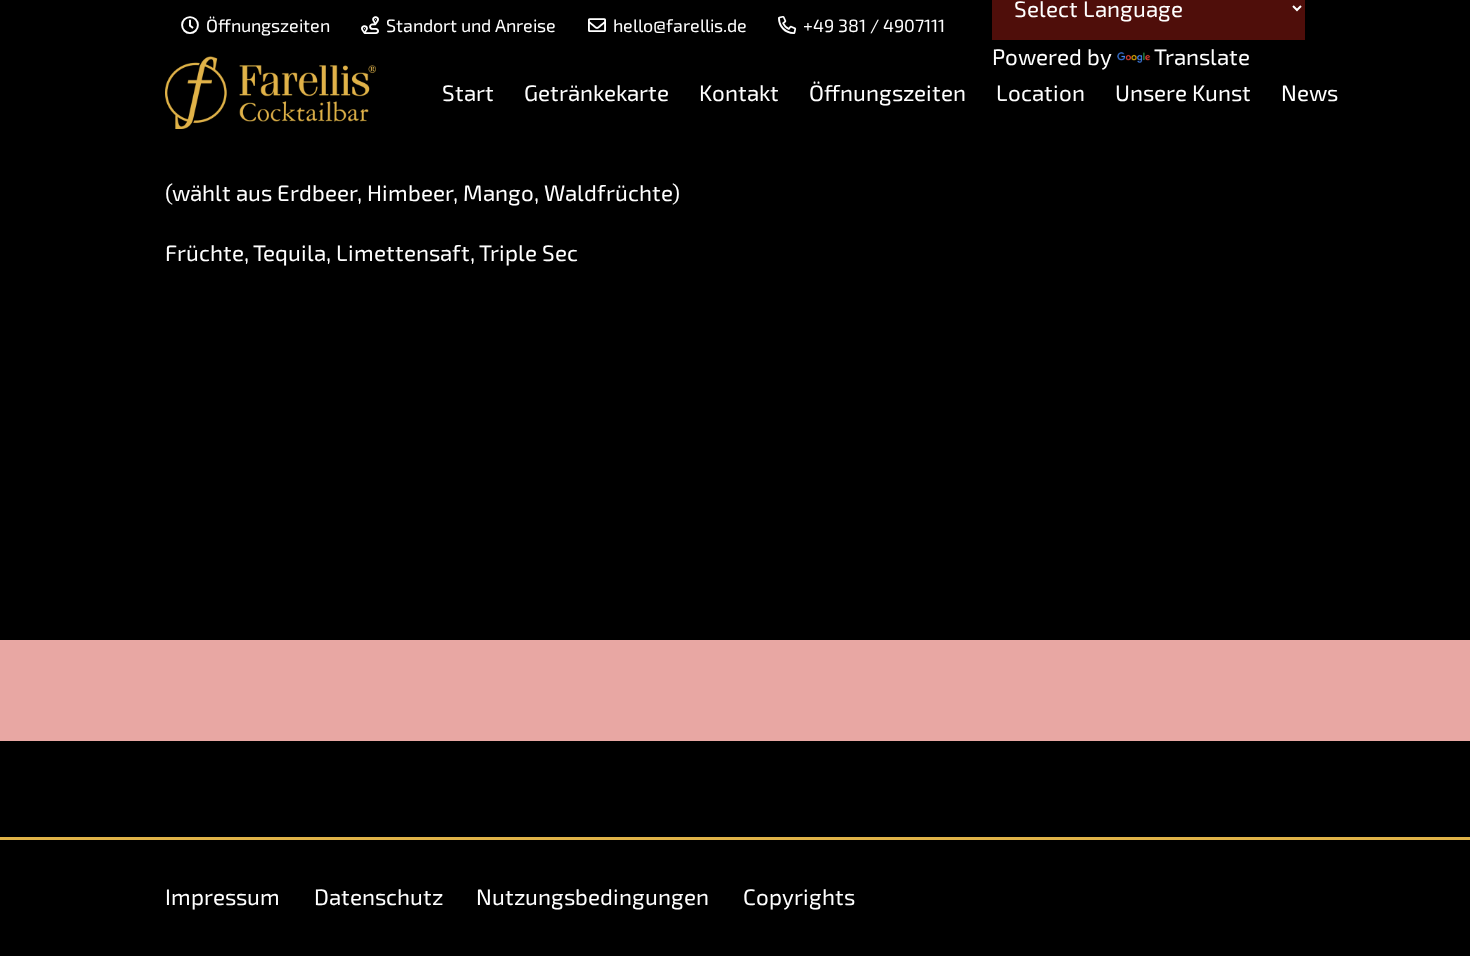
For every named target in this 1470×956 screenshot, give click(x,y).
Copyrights (799, 896)
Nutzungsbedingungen (592, 896)
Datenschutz (378, 896)
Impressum (222, 896)
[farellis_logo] (270, 93)
